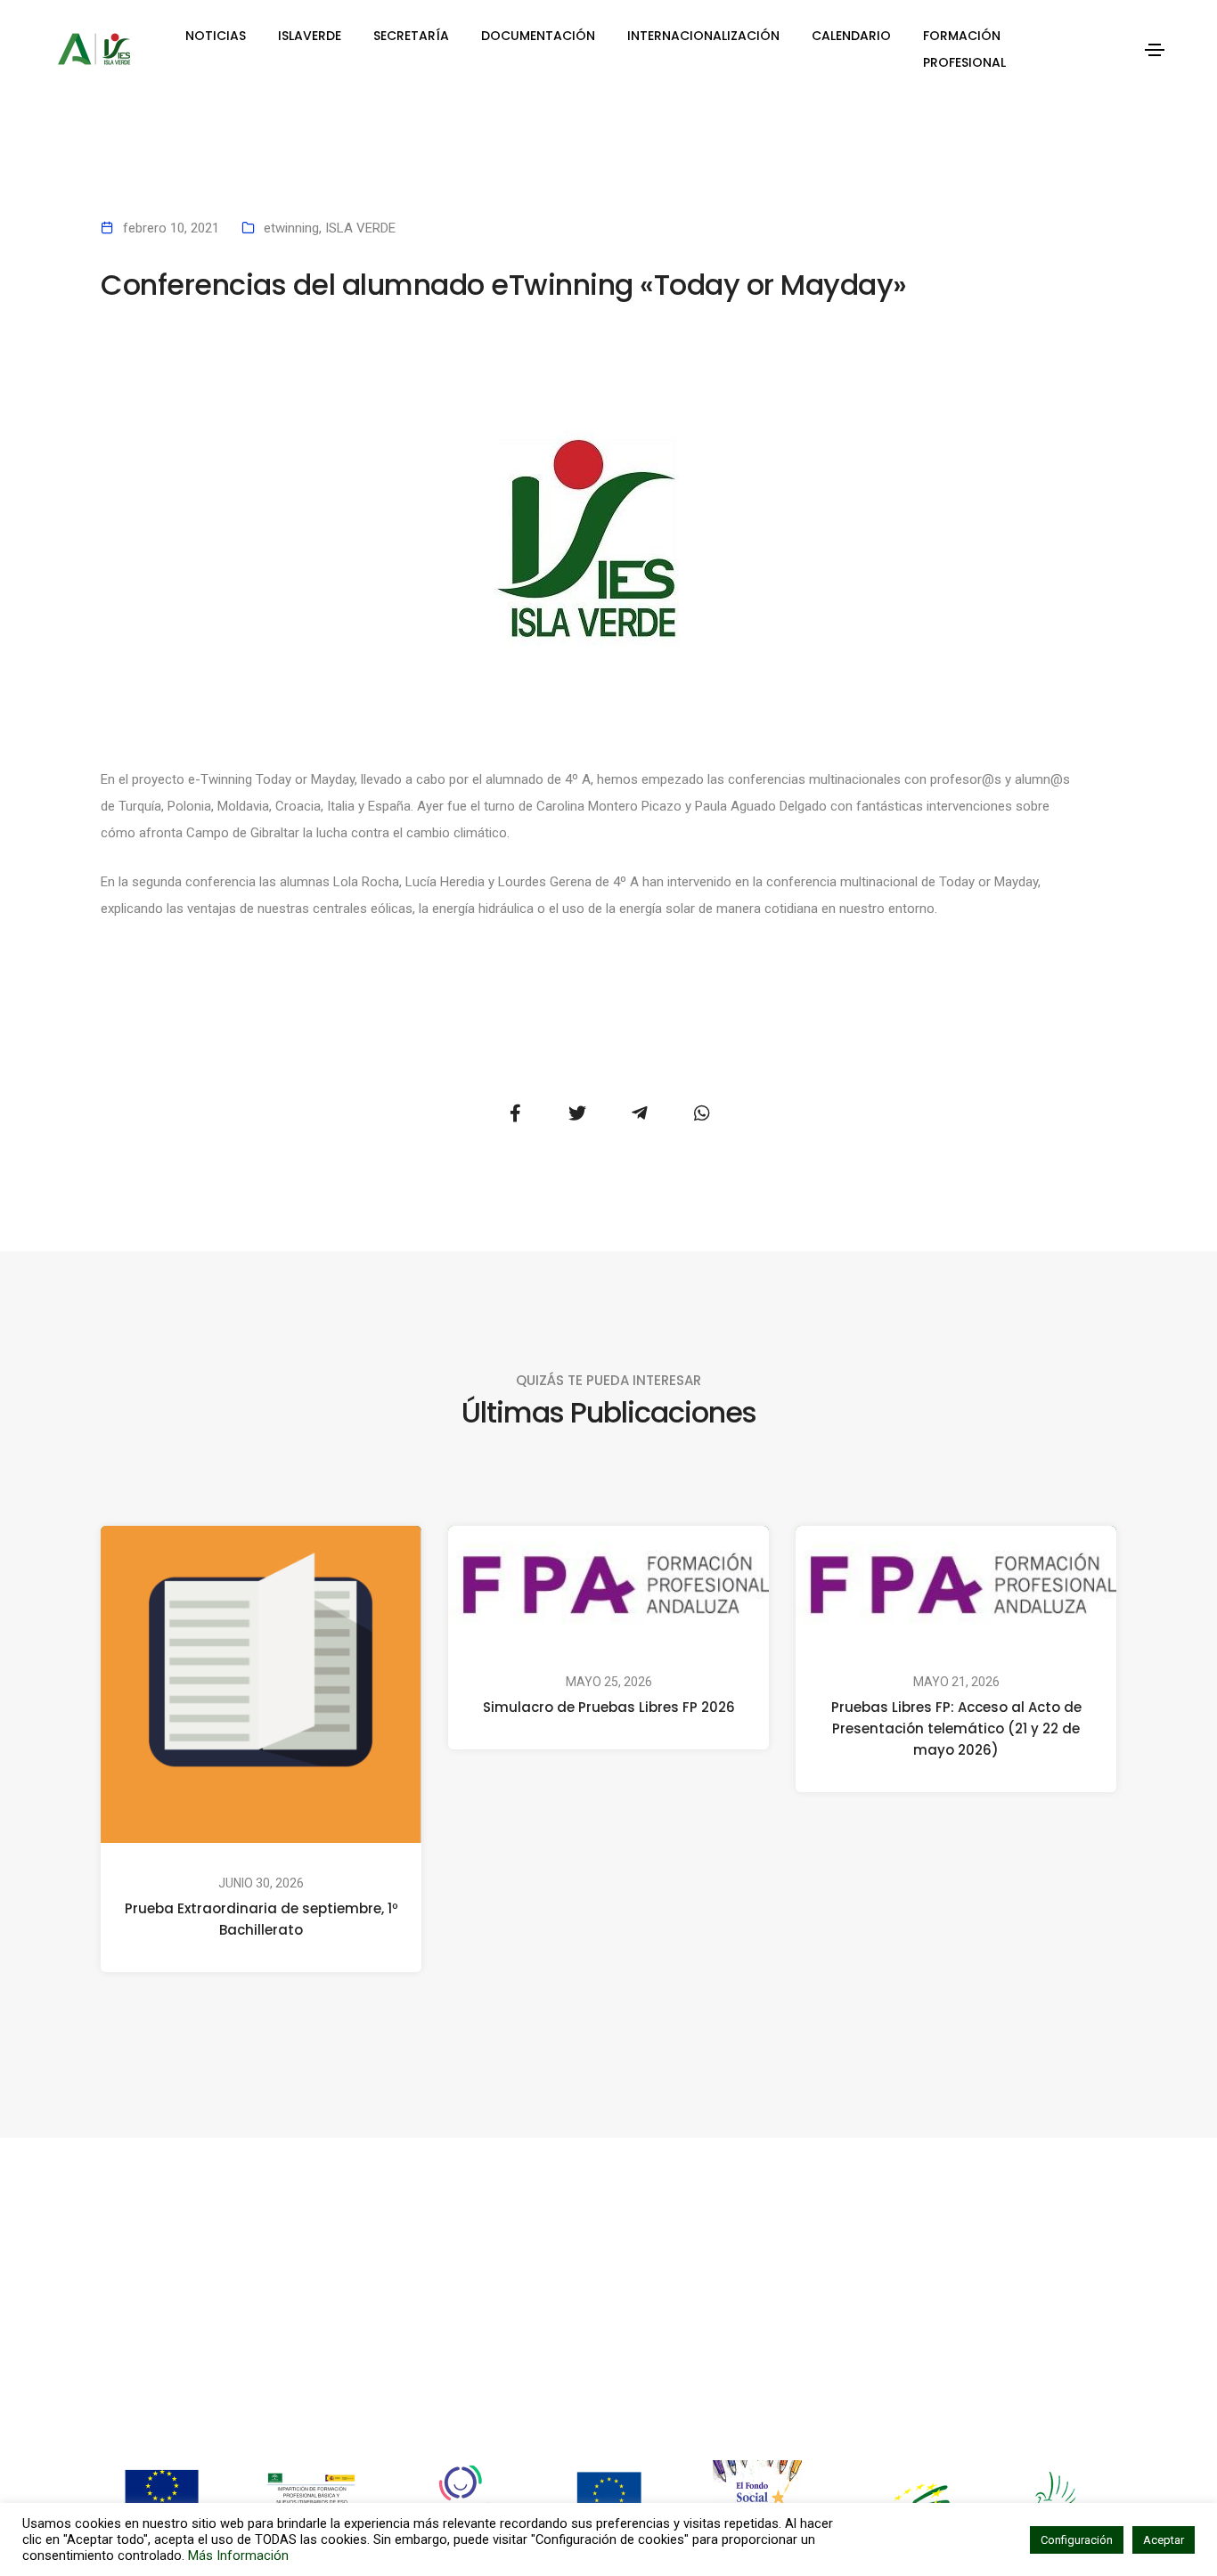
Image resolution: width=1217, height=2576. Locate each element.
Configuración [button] (1077, 2540)
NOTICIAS (216, 36)
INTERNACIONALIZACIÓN (703, 36)
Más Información (238, 2556)
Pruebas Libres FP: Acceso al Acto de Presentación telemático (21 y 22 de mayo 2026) (956, 1728)
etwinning (291, 228)
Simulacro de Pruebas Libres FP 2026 (609, 1707)
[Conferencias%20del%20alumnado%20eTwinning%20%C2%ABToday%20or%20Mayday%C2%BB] (515, 1113)
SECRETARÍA (411, 36)
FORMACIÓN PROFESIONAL (964, 49)
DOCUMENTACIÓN (538, 36)
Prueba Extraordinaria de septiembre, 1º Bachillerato (261, 1920)
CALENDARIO (851, 36)
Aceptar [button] (1164, 2540)
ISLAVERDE (310, 36)
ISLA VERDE (360, 228)
